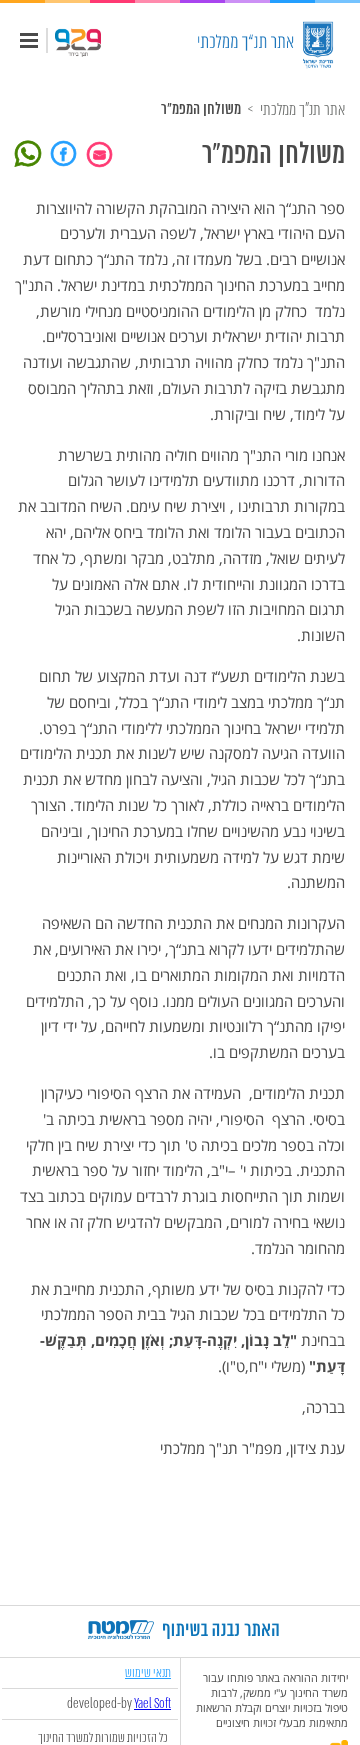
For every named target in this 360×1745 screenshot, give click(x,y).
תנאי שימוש (148, 1672)
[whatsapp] (31, 152)
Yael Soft (152, 1704)
